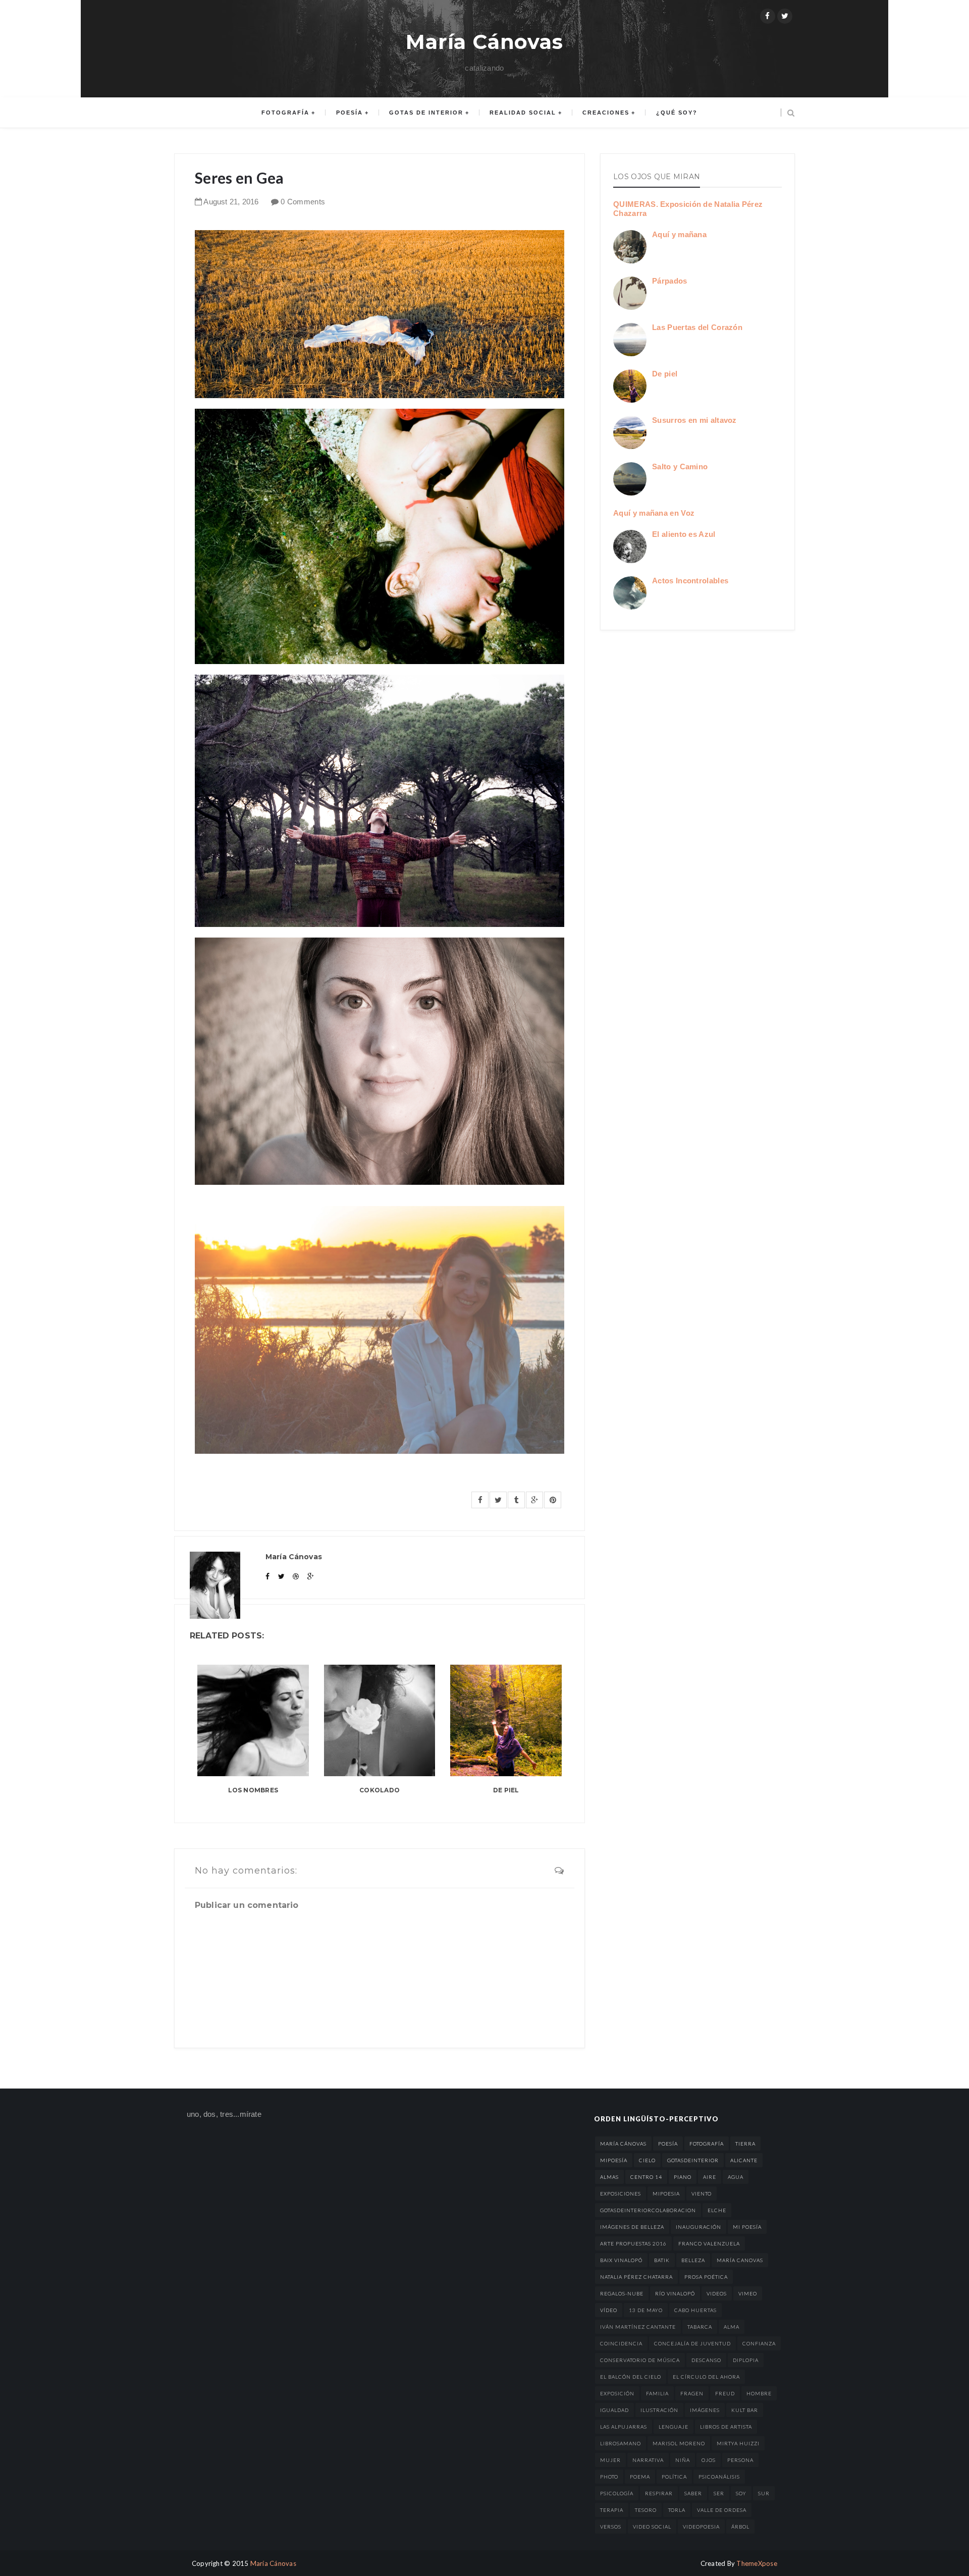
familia (657, 2393)
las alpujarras (624, 2427)
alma (732, 2327)
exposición (617, 2393)
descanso (706, 2360)
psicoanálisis (719, 2477)
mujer (610, 2460)
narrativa (648, 2460)
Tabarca (700, 2327)
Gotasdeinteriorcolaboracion (648, 2210)
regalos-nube (622, 2293)
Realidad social (523, 113)
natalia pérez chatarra (636, 2277)
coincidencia (621, 2343)
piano (683, 2177)
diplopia (746, 2360)
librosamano (621, 2443)
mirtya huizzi (738, 2443)
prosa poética (706, 2277)
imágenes (705, 2410)
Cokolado (380, 1790)
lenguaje (674, 2427)
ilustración (659, 2410)
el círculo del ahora (706, 2377)
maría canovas (740, 2260)
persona (740, 2460)
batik (662, 2260)
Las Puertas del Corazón (697, 327)
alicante (744, 2160)
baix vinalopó (621, 2260)
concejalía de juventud (692, 2343)
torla (677, 2510)
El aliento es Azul (684, 534)
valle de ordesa (722, 2510)
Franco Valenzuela (709, 2243)
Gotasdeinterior (693, 2160)
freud (725, 2393)
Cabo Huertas (695, 2310)
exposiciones (621, 2194)
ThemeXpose (757, 2563)
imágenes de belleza (632, 2227)
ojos (709, 2460)
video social (652, 2527)
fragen (692, 2393)
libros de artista (726, 2427)
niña (683, 2460)
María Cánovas (484, 42)
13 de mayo (646, 2310)
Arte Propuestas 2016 (633, 2243)
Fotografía (285, 113)
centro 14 (646, 2177)
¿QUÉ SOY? (677, 113)
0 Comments (303, 202)
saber (693, 2493)
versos (611, 2527)
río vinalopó (675, 2293)
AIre (710, 2177)
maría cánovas (623, 2144)
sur (764, 2493)
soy (741, 2493)
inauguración (698, 2227)
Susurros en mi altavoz (694, 420)
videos (717, 2293)
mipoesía (614, 2160)
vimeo (748, 2293)
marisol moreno (679, 2443)
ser (719, 2493)
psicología (617, 2493)
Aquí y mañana (679, 234)
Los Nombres (253, 1790)
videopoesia (701, 2527)
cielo (647, 2160)
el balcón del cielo (631, 2377)
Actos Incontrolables (690, 581)
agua (736, 2177)
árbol (740, 2527)
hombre (759, 2393)
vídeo (609, 2310)
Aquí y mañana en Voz (654, 513)
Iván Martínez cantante (638, 2327)
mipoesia (666, 2194)
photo (609, 2477)
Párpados (669, 281)
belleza (693, 2260)
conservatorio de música (640, 2360)
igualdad (614, 2410)
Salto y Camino (680, 467)
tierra (745, 2144)
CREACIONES (606, 113)
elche (717, 2210)
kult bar (745, 2410)
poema (640, 2477)
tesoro (646, 2510)
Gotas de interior (426, 113)
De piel (506, 1790)
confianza (759, 2343)
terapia (612, 2510)
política (674, 2477)
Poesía (349, 113)
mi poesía (747, 2227)
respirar (659, 2493)
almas (609, 2177)
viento (702, 2194)
